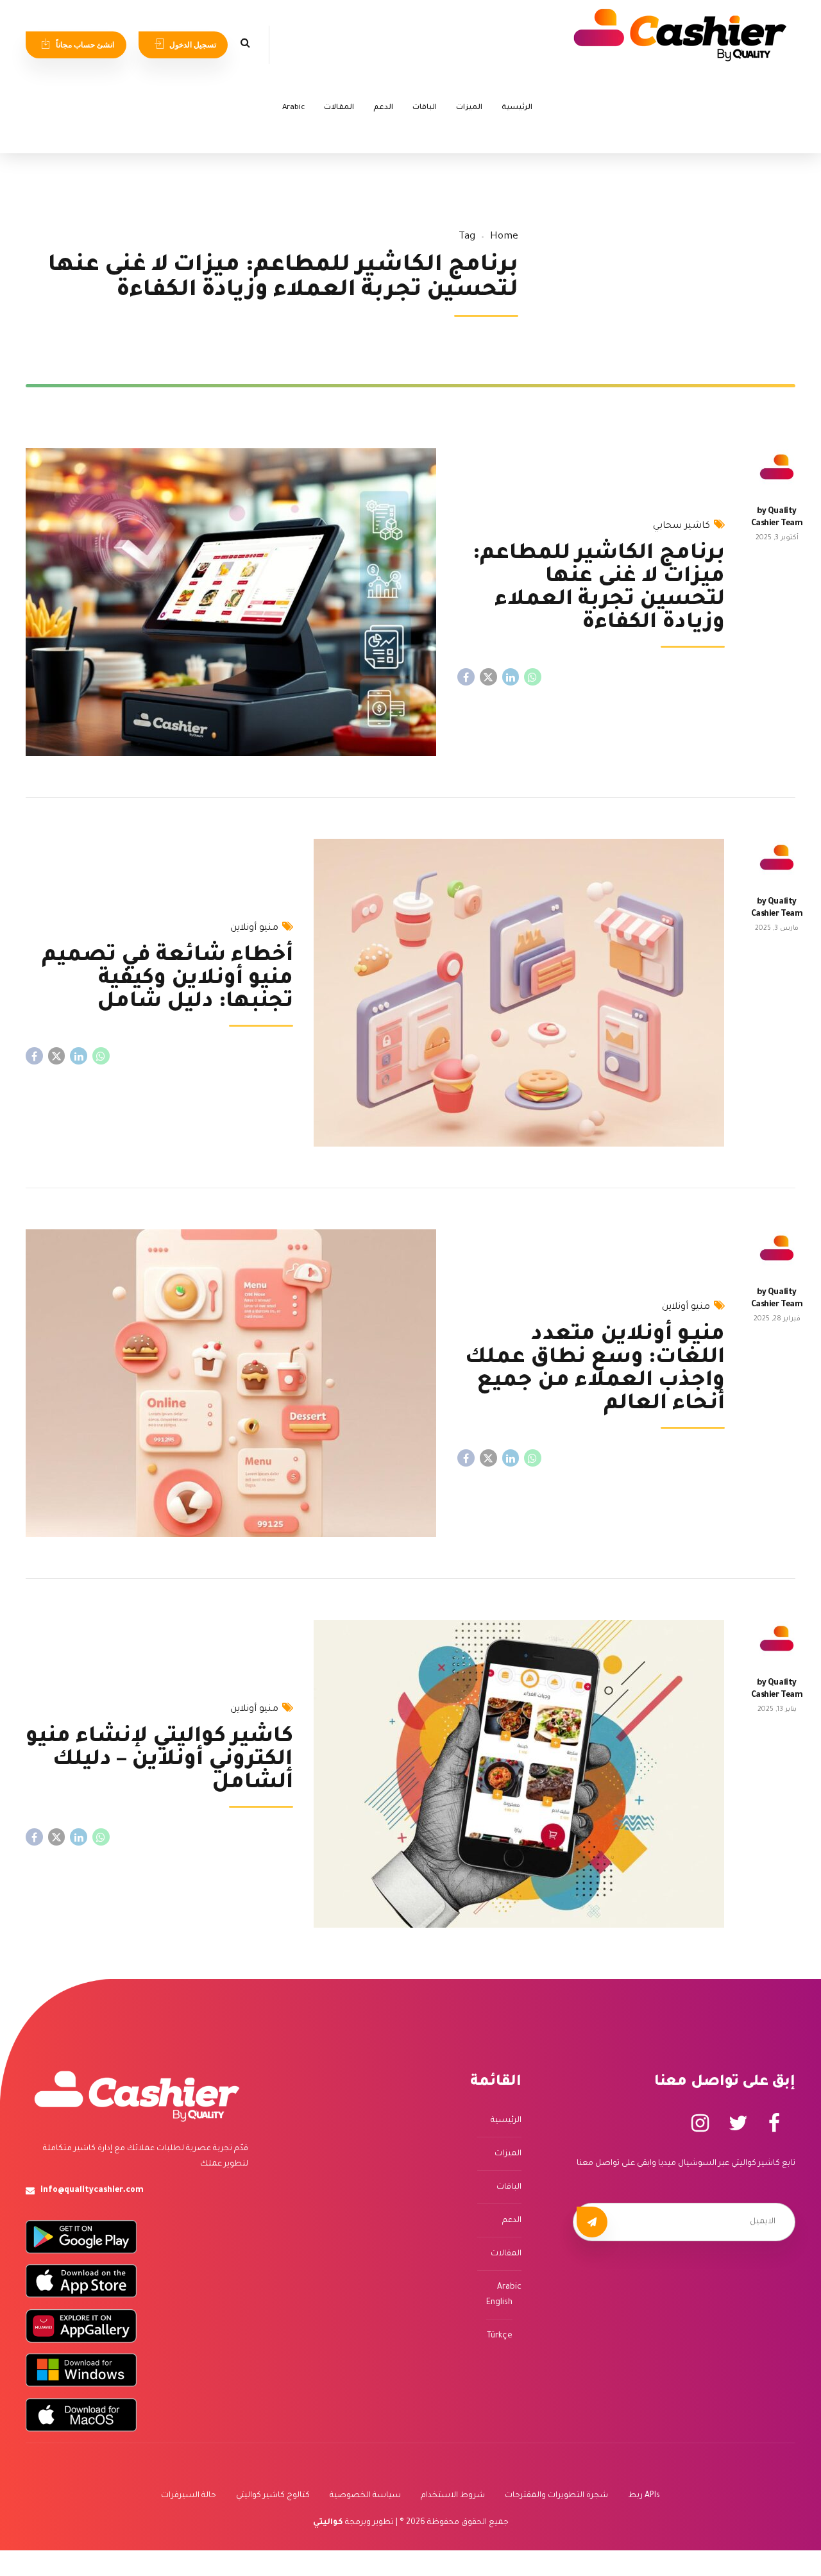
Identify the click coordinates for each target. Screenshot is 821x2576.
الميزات (469, 108)
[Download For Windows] (81, 2370)
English (499, 2303)
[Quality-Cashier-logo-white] (137, 2096)
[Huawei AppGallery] (81, 2326)
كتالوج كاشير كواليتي (273, 2496)
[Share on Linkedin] (511, 677)
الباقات (425, 108)
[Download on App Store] (81, 2281)
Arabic (293, 108)
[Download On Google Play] (81, 2237)
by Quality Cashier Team (777, 518)
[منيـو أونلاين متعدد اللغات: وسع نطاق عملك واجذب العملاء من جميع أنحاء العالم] (231, 1383)
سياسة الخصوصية (365, 2496)
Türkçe (500, 2336)
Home (504, 237)
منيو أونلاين (254, 929)
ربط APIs (644, 2496)
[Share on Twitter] (488, 677)
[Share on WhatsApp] (533, 677)
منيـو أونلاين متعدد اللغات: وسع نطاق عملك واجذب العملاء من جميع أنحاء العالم (595, 1370)
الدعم (383, 108)
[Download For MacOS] (81, 2415)
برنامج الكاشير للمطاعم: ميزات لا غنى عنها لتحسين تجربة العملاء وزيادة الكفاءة (599, 589)
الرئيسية (517, 108)
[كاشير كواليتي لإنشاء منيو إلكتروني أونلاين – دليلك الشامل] (519, 1774)
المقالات (339, 108)
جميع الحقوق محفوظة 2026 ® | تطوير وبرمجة (411, 2523)
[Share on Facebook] (466, 677)
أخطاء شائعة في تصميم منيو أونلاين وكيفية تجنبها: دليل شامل (167, 980)
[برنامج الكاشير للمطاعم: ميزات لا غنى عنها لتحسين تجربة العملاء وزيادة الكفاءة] (231, 602)
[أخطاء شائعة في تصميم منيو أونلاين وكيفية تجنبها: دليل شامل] (519, 993)
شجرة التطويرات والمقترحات (556, 2496)
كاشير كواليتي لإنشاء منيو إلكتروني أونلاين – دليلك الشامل (159, 1761)
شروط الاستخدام (453, 2496)
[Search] (245, 42)
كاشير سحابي (681, 526)
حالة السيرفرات (189, 2496)
